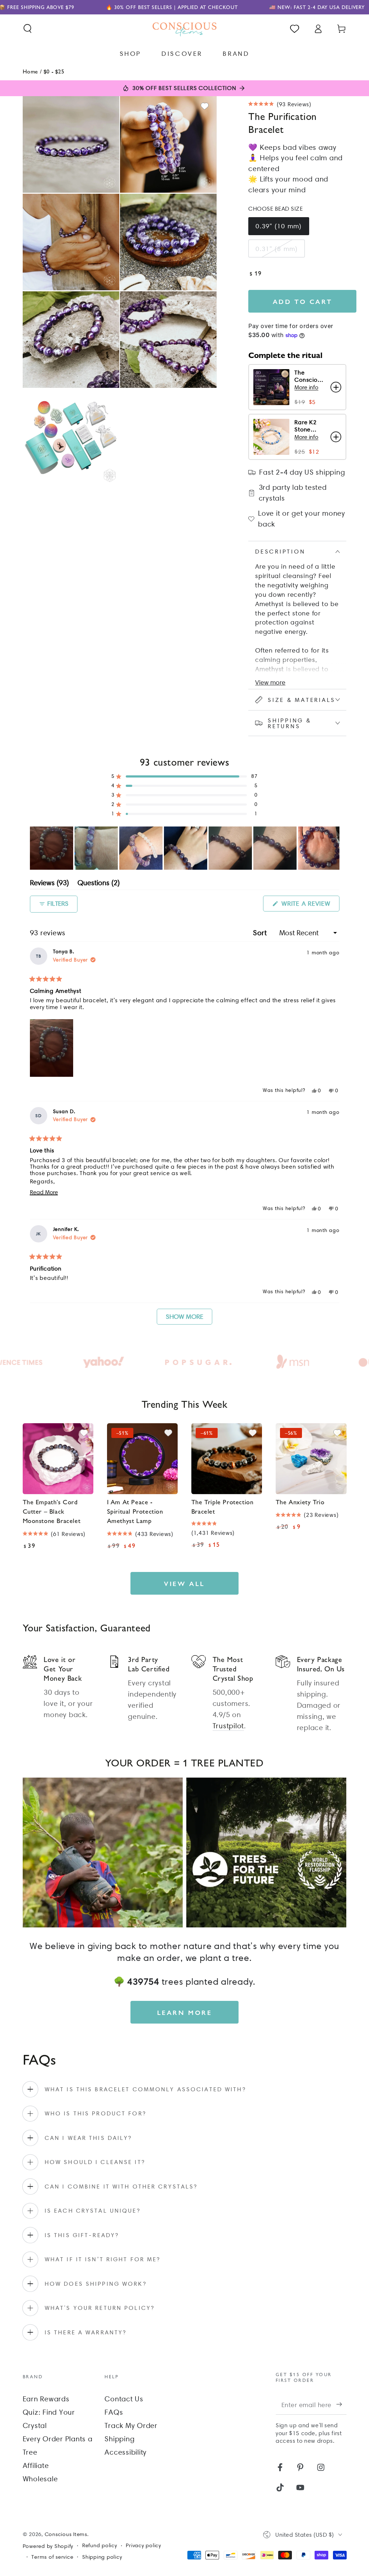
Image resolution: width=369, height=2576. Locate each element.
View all (184, 1583)
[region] (185, 848)
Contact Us (124, 2399)
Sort (261, 933)
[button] (28, 29)
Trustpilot (228, 1726)
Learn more (185, 2012)
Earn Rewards (46, 2399)
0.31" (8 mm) (277, 249)
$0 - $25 (54, 71)
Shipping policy (102, 2557)
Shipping (119, 2439)
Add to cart (303, 301)
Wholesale (40, 2479)
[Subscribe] (341, 2404)
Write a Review (309, 905)
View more (270, 682)
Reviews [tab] (49, 884)
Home (30, 71)
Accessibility (126, 2452)
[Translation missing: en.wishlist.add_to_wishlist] (205, 106)
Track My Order (131, 2425)
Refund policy (100, 2545)
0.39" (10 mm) (279, 226)
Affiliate (36, 2465)
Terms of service (52, 2557)
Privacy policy (143, 2545)
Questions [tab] (99, 884)
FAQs (114, 2412)
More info (306, 387)
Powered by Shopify (48, 2546)
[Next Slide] (334, 848)
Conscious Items (66, 2534)
